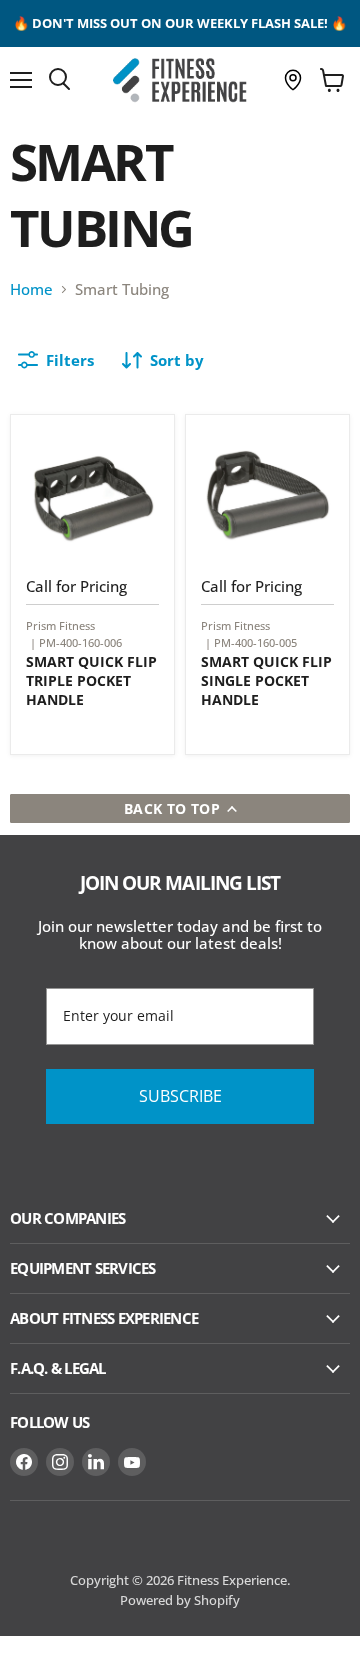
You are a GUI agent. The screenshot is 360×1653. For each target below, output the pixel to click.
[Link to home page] (180, 80)
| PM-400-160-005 (251, 642)
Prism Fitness (60, 625)
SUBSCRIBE (180, 1096)
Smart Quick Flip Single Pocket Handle (266, 680)
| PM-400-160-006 (76, 642)
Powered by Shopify (180, 1600)
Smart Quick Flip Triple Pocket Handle (91, 680)
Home (31, 289)
